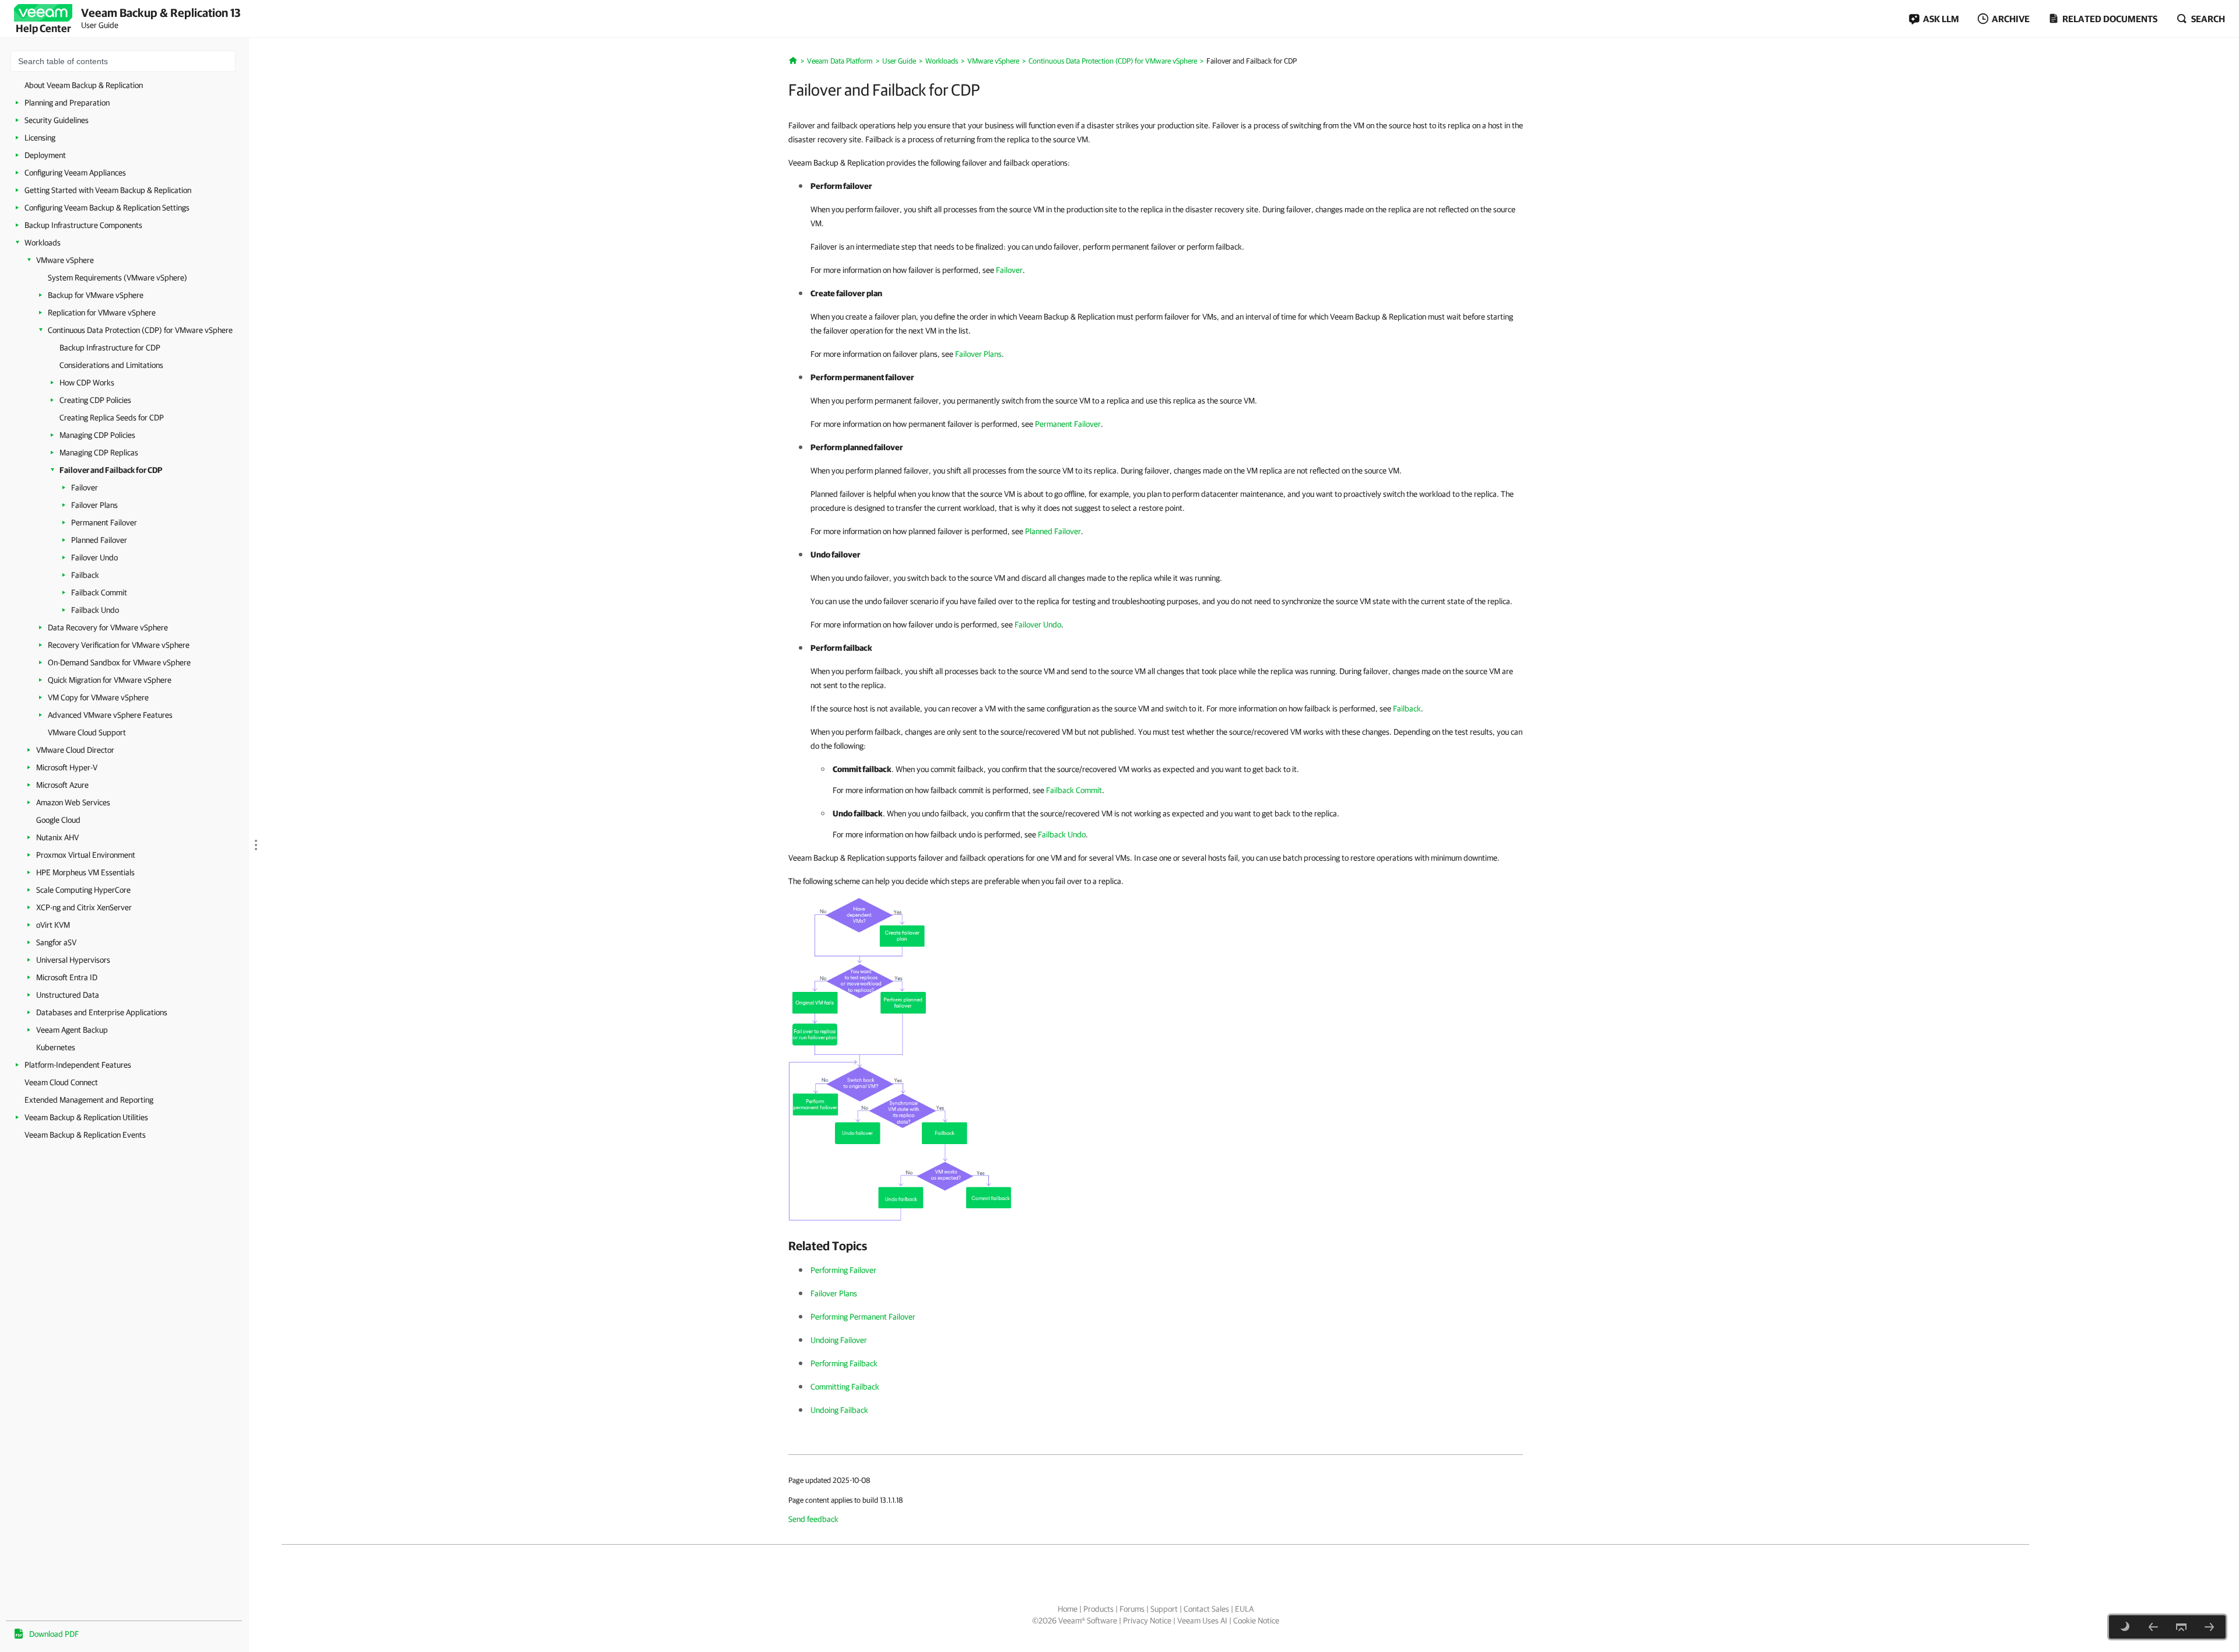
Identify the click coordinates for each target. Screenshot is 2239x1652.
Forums (1132, 1609)
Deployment (45, 155)
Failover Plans (94, 505)
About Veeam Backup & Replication (84, 85)
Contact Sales (1206, 1609)
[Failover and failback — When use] (902, 1058)
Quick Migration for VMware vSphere (110, 680)
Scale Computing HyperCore (83, 890)
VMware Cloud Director (75, 750)
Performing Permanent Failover (863, 1317)
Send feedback (813, 1519)
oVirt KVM (53, 925)
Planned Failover (99, 540)
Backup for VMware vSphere (96, 295)
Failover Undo (94, 557)
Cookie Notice (1256, 1621)
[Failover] (2209, 1627)
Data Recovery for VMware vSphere (108, 627)
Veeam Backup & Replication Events (85, 1135)
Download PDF (54, 1634)
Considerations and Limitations (111, 365)
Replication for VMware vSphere (102, 313)
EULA (1244, 1609)
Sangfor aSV (56, 942)
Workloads (43, 243)
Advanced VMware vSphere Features (110, 715)
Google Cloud (58, 820)
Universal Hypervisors (73, 960)
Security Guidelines (57, 120)
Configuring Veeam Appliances (75, 173)
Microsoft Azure (62, 785)
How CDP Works (87, 383)
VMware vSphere (65, 260)
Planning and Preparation (67, 103)
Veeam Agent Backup (72, 1030)
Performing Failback (844, 1363)
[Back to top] (2181, 1627)
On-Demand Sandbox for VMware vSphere (119, 662)
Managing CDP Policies (97, 435)
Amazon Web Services (73, 802)
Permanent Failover (104, 522)
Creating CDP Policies (95, 400)
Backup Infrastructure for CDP (110, 348)
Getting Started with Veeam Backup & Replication (108, 190)
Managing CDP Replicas (99, 453)
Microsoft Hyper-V (67, 767)
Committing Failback (845, 1387)
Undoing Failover (839, 1340)
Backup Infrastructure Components (83, 225)
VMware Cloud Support (87, 732)
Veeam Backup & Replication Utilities (86, 1117)
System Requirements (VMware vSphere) (117, 278)
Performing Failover (843, 1270)
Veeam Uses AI (1202, 1621)
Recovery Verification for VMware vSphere (119, 645)
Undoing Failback (839, 1410)
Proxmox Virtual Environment (86, 855)
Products (1099, 1609)
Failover (85, 487)
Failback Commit (99, 592)
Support (1164, 1609)
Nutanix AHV (57, 837)
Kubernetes (56, 1047)
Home (1068, 1609)
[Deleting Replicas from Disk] (2153, 1627)
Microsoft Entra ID (67, 977)
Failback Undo (95, 610)
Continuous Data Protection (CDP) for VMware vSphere (140, 330)
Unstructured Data (68, 995)
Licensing (40, 138)
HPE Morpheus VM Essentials (85, 872)
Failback (85, 575)
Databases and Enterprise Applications (102, 1012)
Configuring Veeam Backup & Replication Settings (107, 208)
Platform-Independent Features (78, 1065)
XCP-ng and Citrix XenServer (84, 907)
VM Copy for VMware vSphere (98, 697)
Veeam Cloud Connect (61, 1082)
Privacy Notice (1147, 1621)
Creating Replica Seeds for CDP (112, 418)
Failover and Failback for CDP (111, 470)
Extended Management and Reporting (89, 1100)
